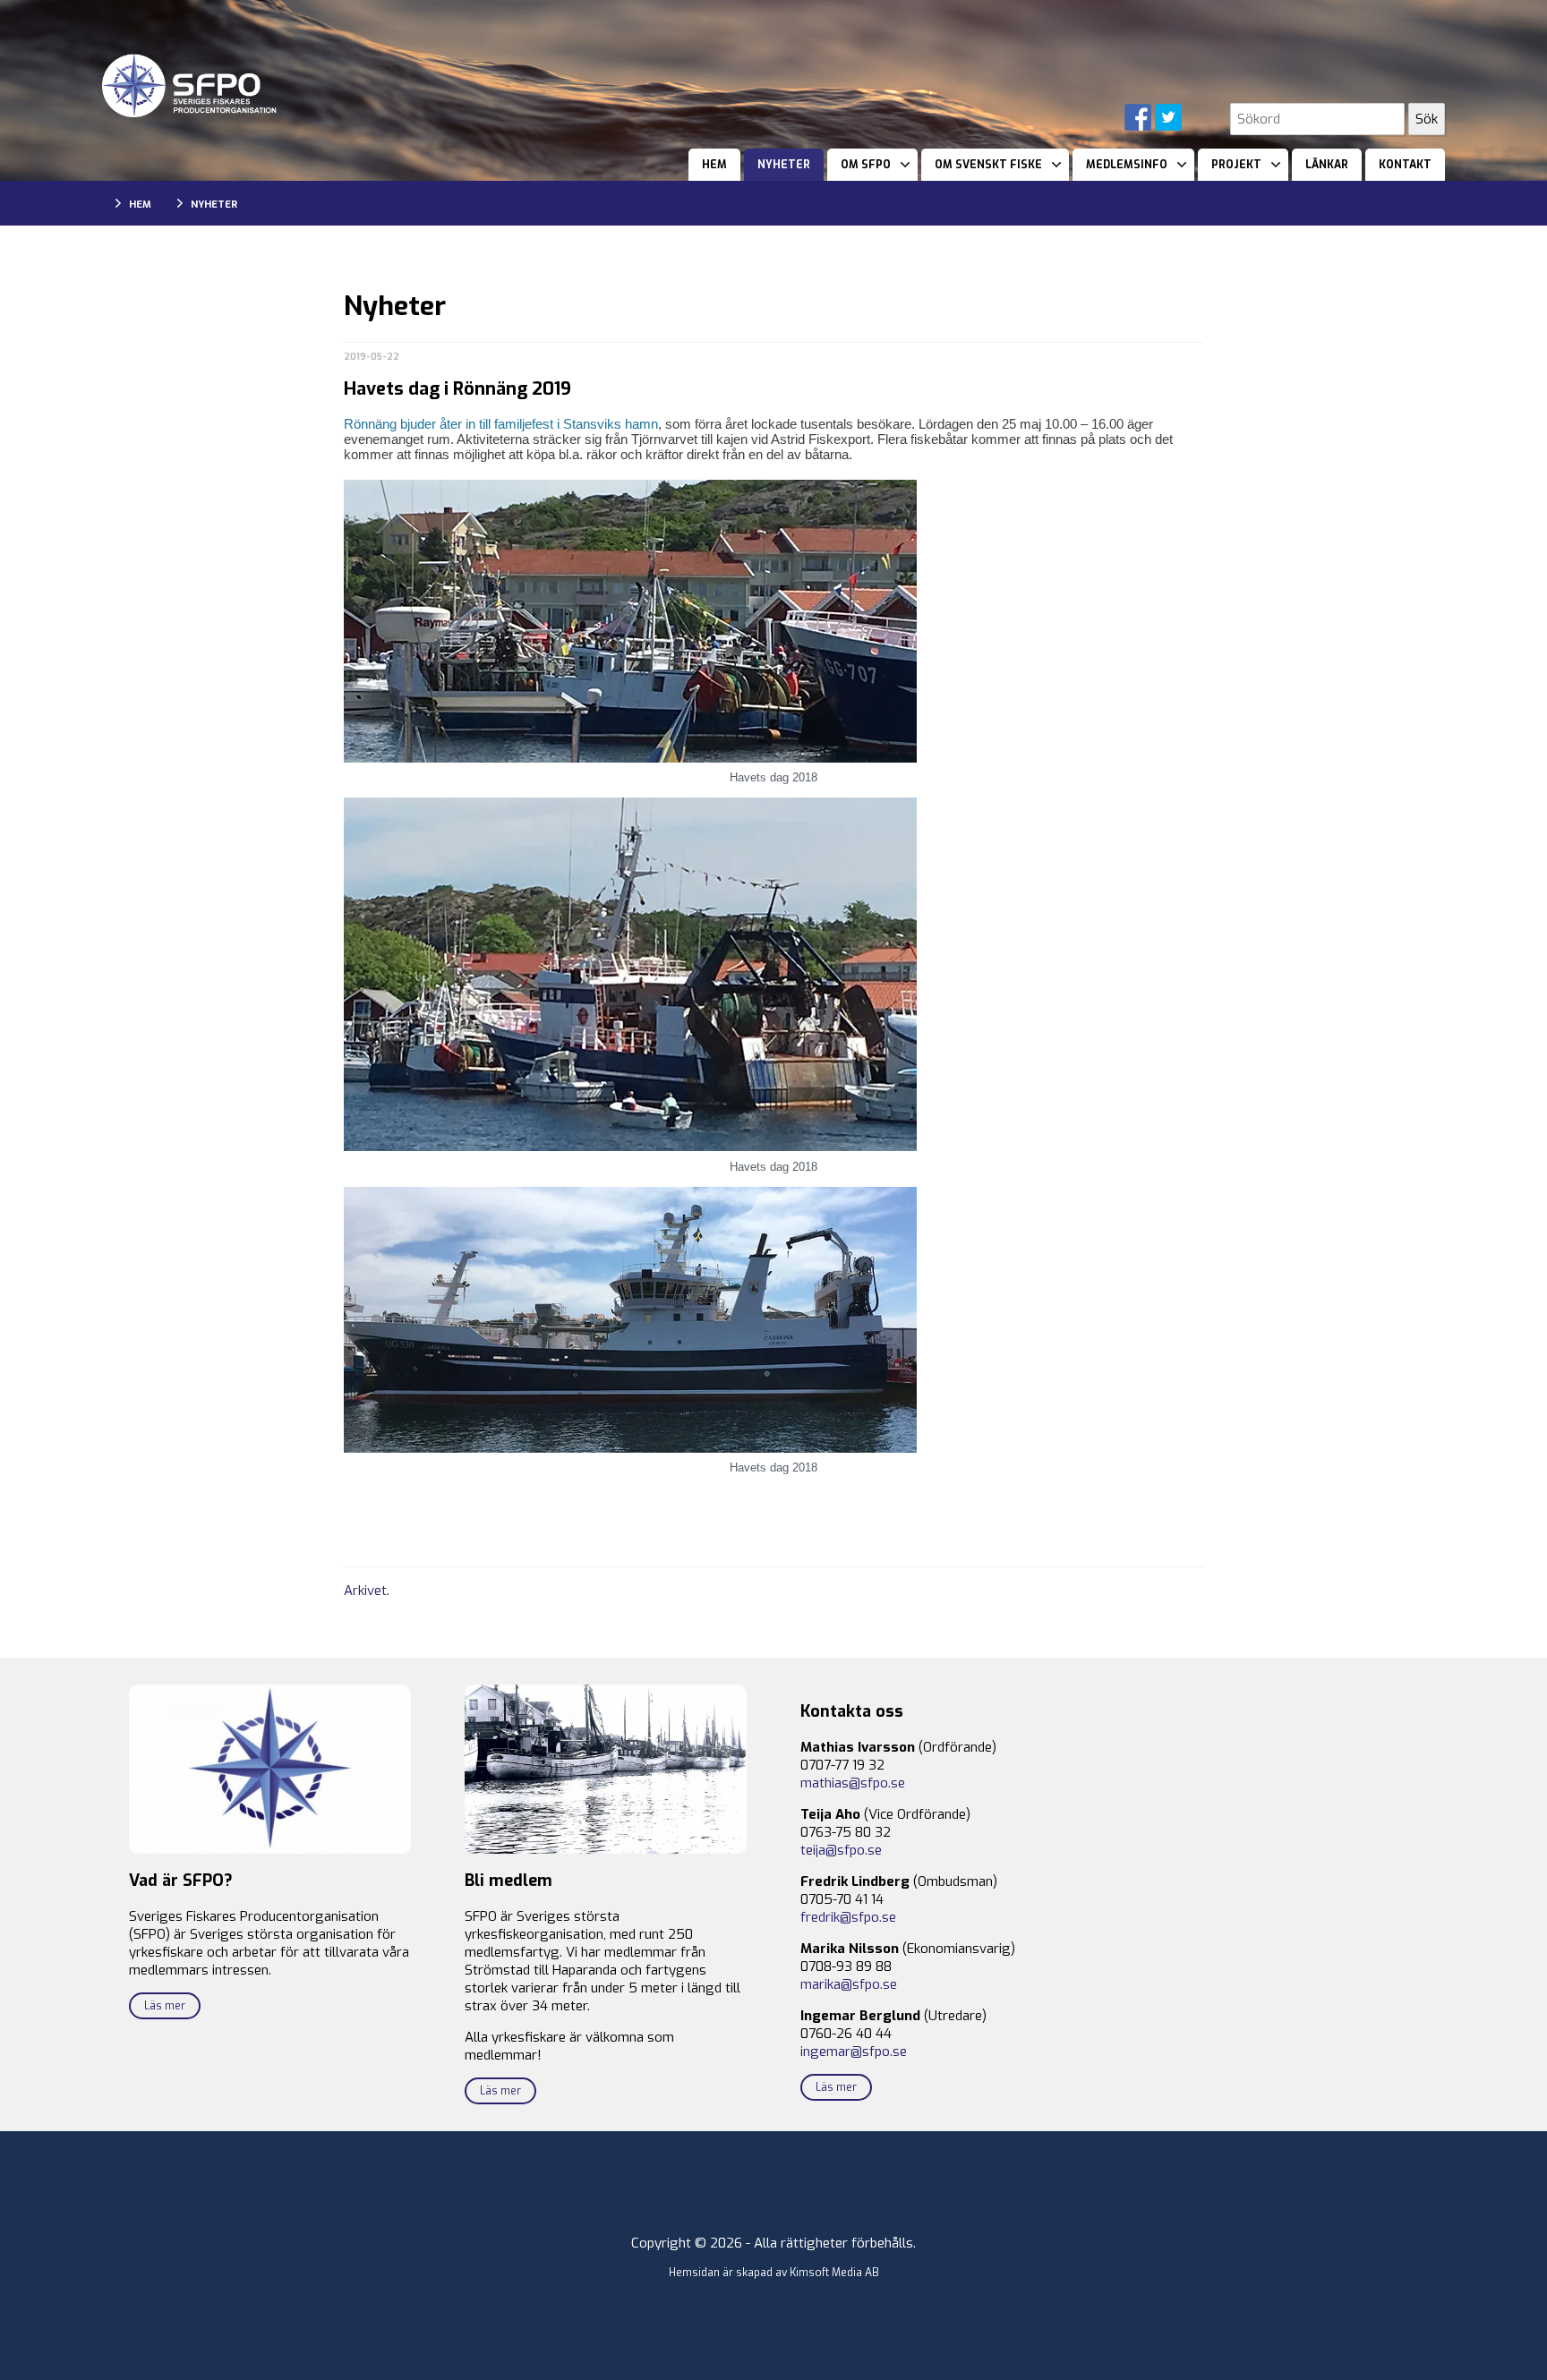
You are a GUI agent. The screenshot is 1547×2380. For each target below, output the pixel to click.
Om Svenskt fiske (988, 165)
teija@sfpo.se (841, 1850)
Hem (714, 165)
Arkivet (365, 1591)
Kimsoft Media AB (834, 2273)
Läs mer (165, 2006)
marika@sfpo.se (849, 1984)
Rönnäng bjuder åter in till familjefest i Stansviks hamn (501, 424)
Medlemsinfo (1127, 165)
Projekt (1236, 165)
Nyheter (784, 165)
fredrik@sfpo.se (848, 1917)
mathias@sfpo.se (853, 1783)
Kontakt (1405, 165)
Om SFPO (866, 165)
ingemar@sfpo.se (854, 2052)
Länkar (1327, 165)
